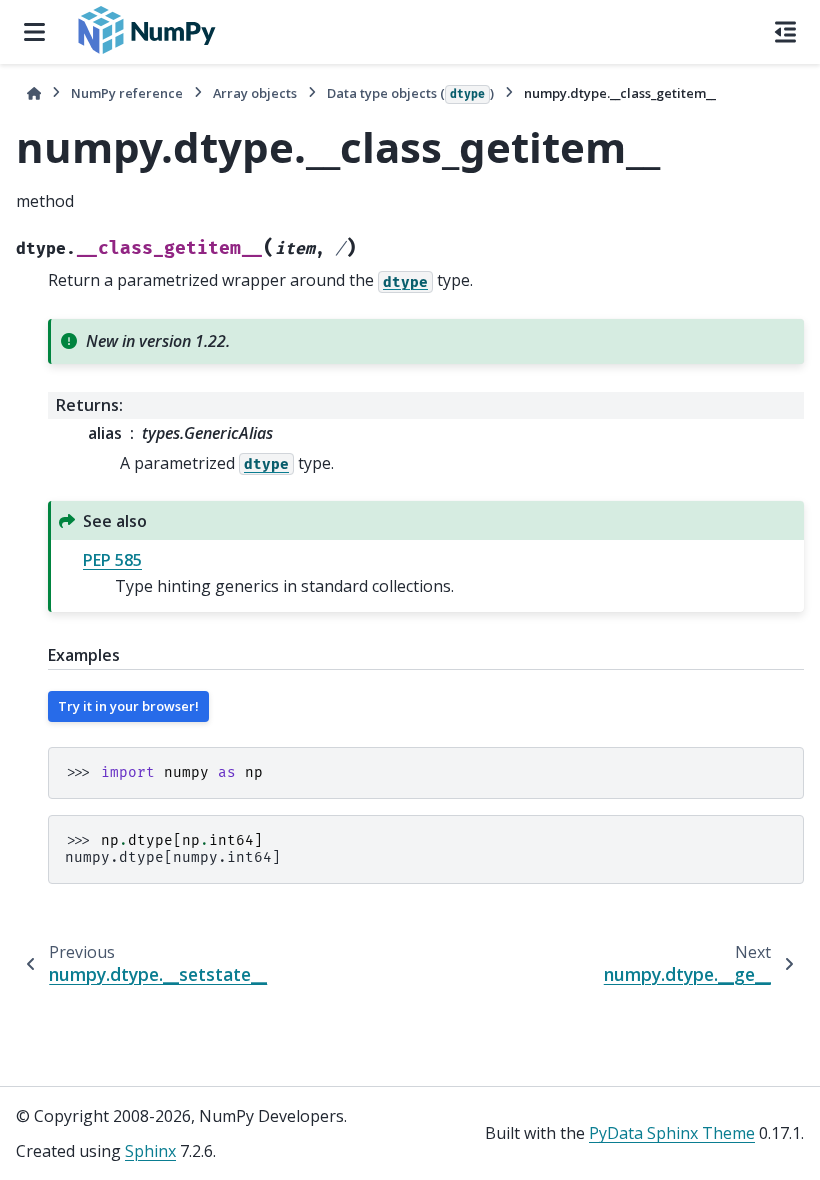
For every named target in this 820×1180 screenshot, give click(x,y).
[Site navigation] (34, 32)
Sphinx (150, 1151)
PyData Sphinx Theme (672, 1133)
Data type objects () (410, 93)
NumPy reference (127, 93)
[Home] (34, 93)
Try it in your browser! (128, 706)
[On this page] (785, 32)
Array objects (255, 93)
